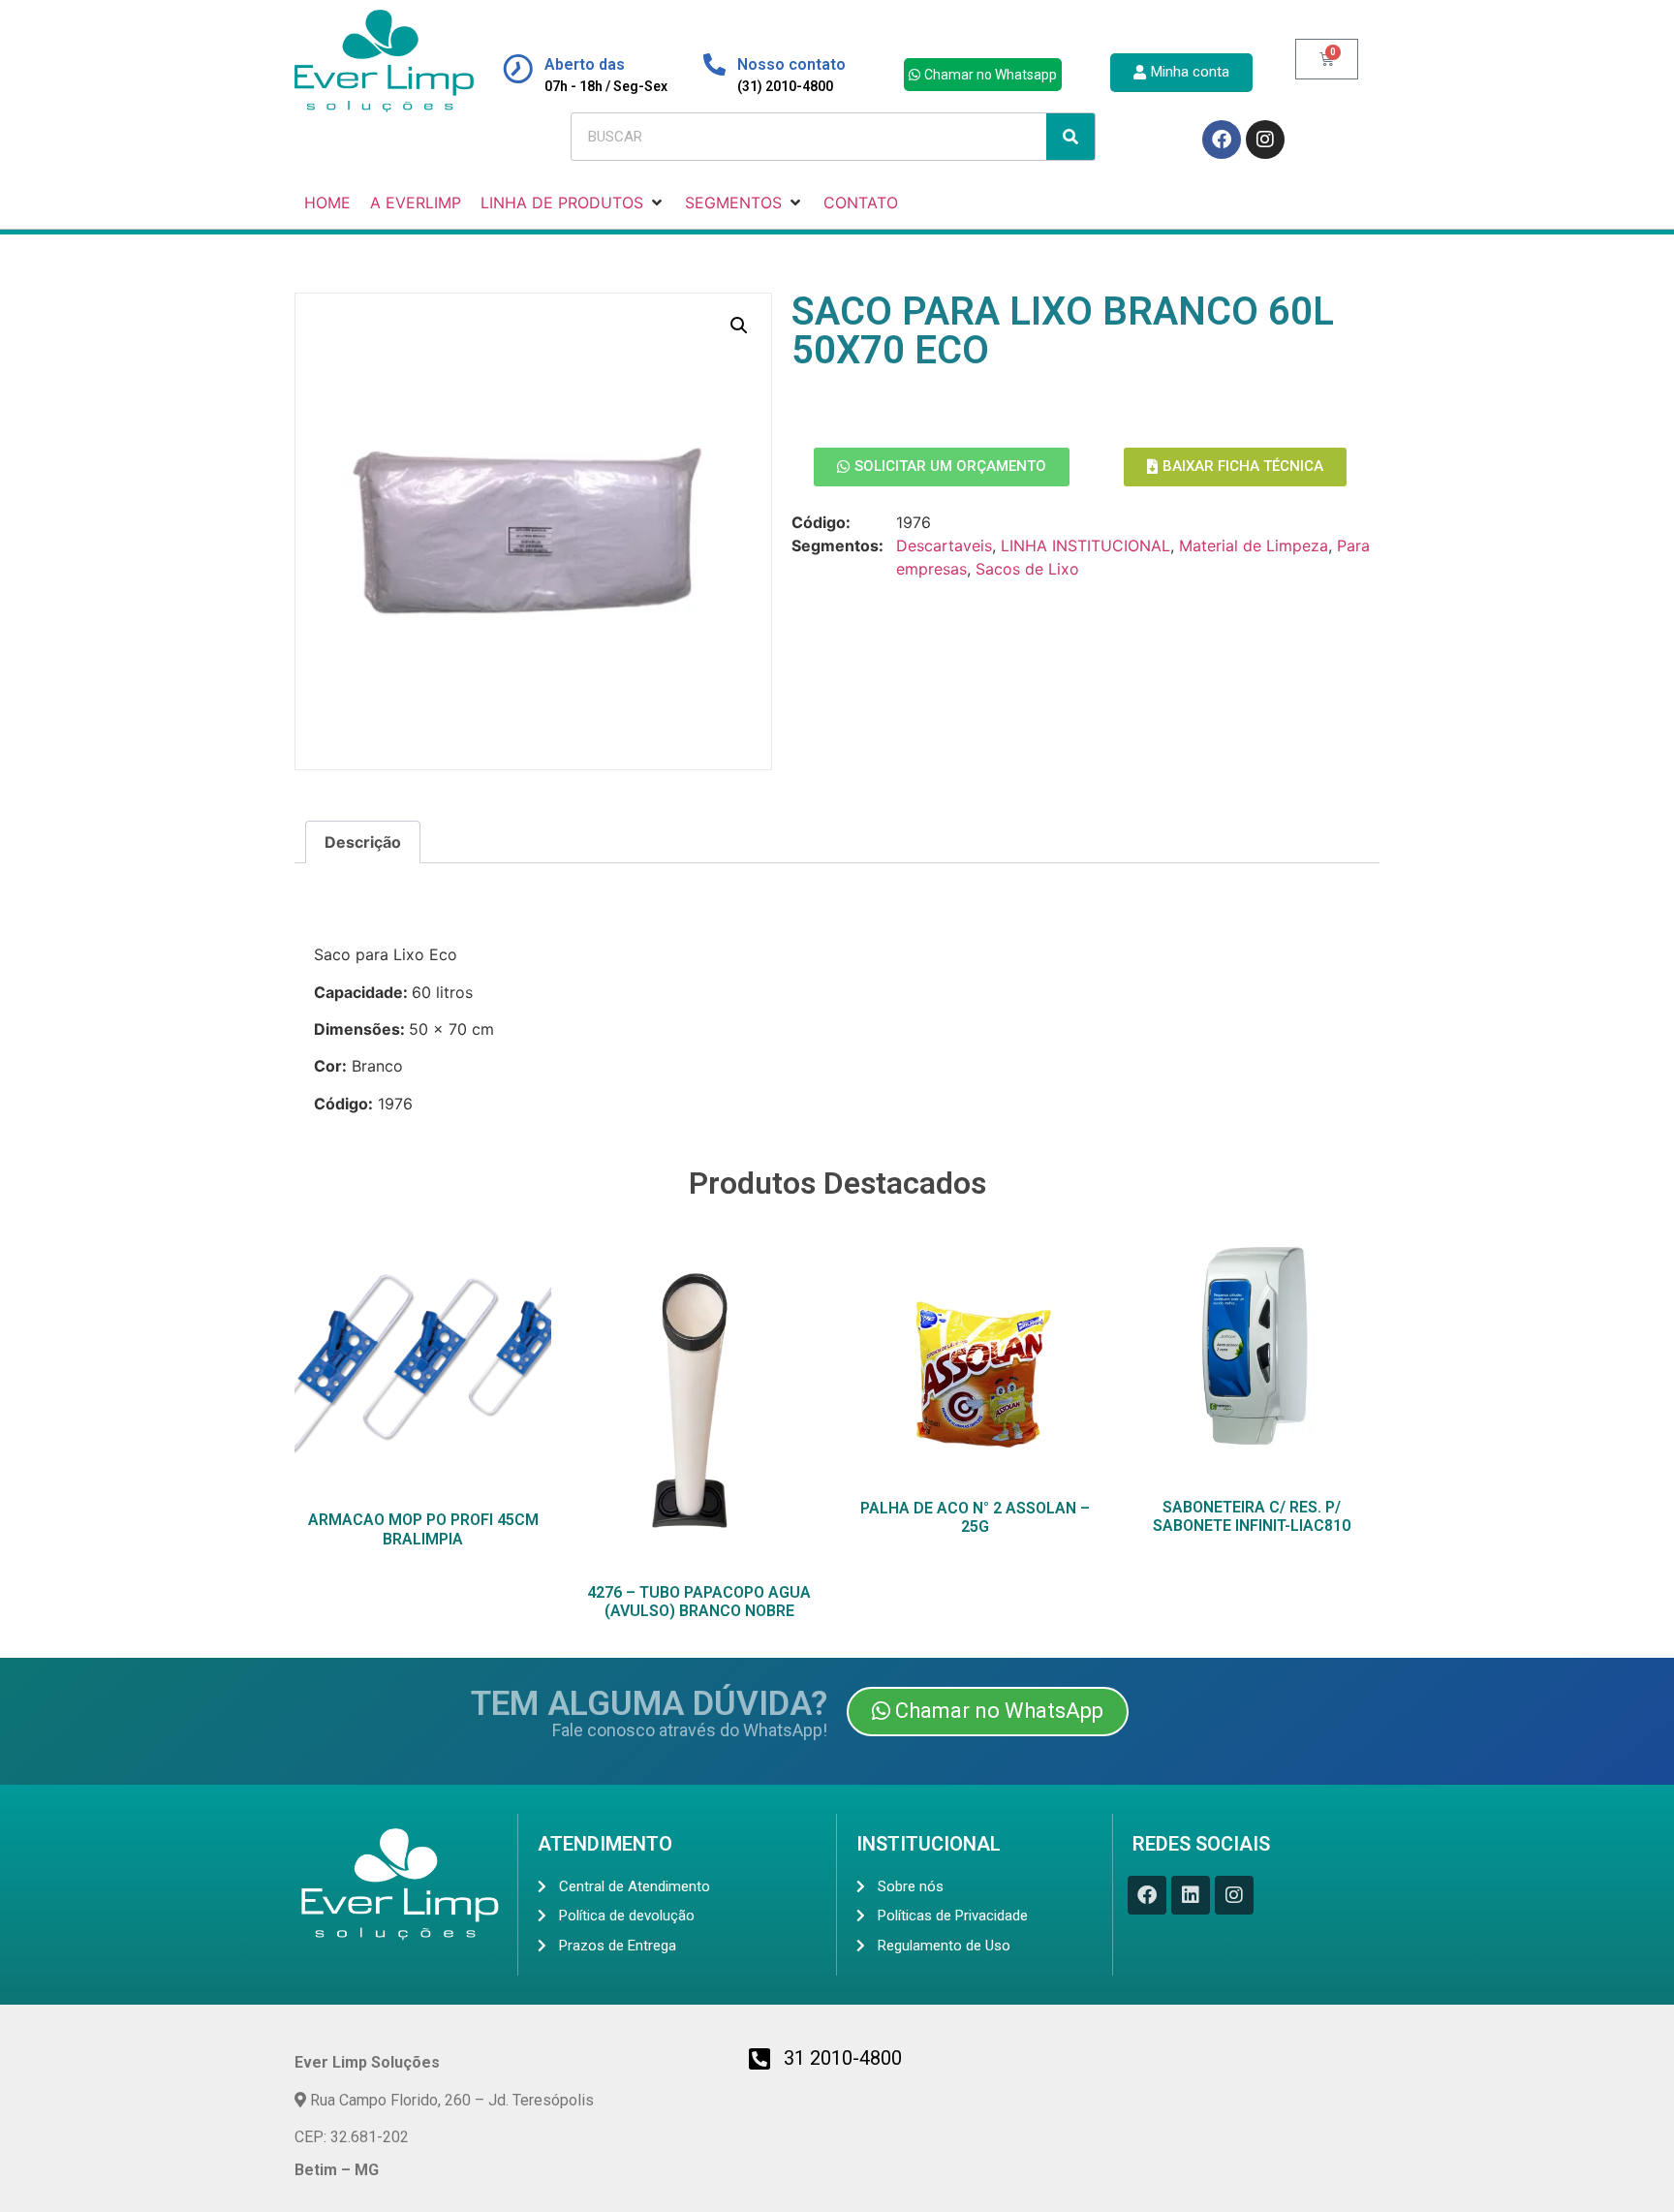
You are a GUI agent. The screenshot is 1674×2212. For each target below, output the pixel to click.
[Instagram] (1265, 140)
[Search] (1070, 137)
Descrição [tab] (363, 842)
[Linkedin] (1191, 1895)
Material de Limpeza (1254, 545)
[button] (739, 326)
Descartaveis (944, 545)
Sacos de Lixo (1027, 569)
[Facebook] (1222, 140)
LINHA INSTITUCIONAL (1085, 545)
